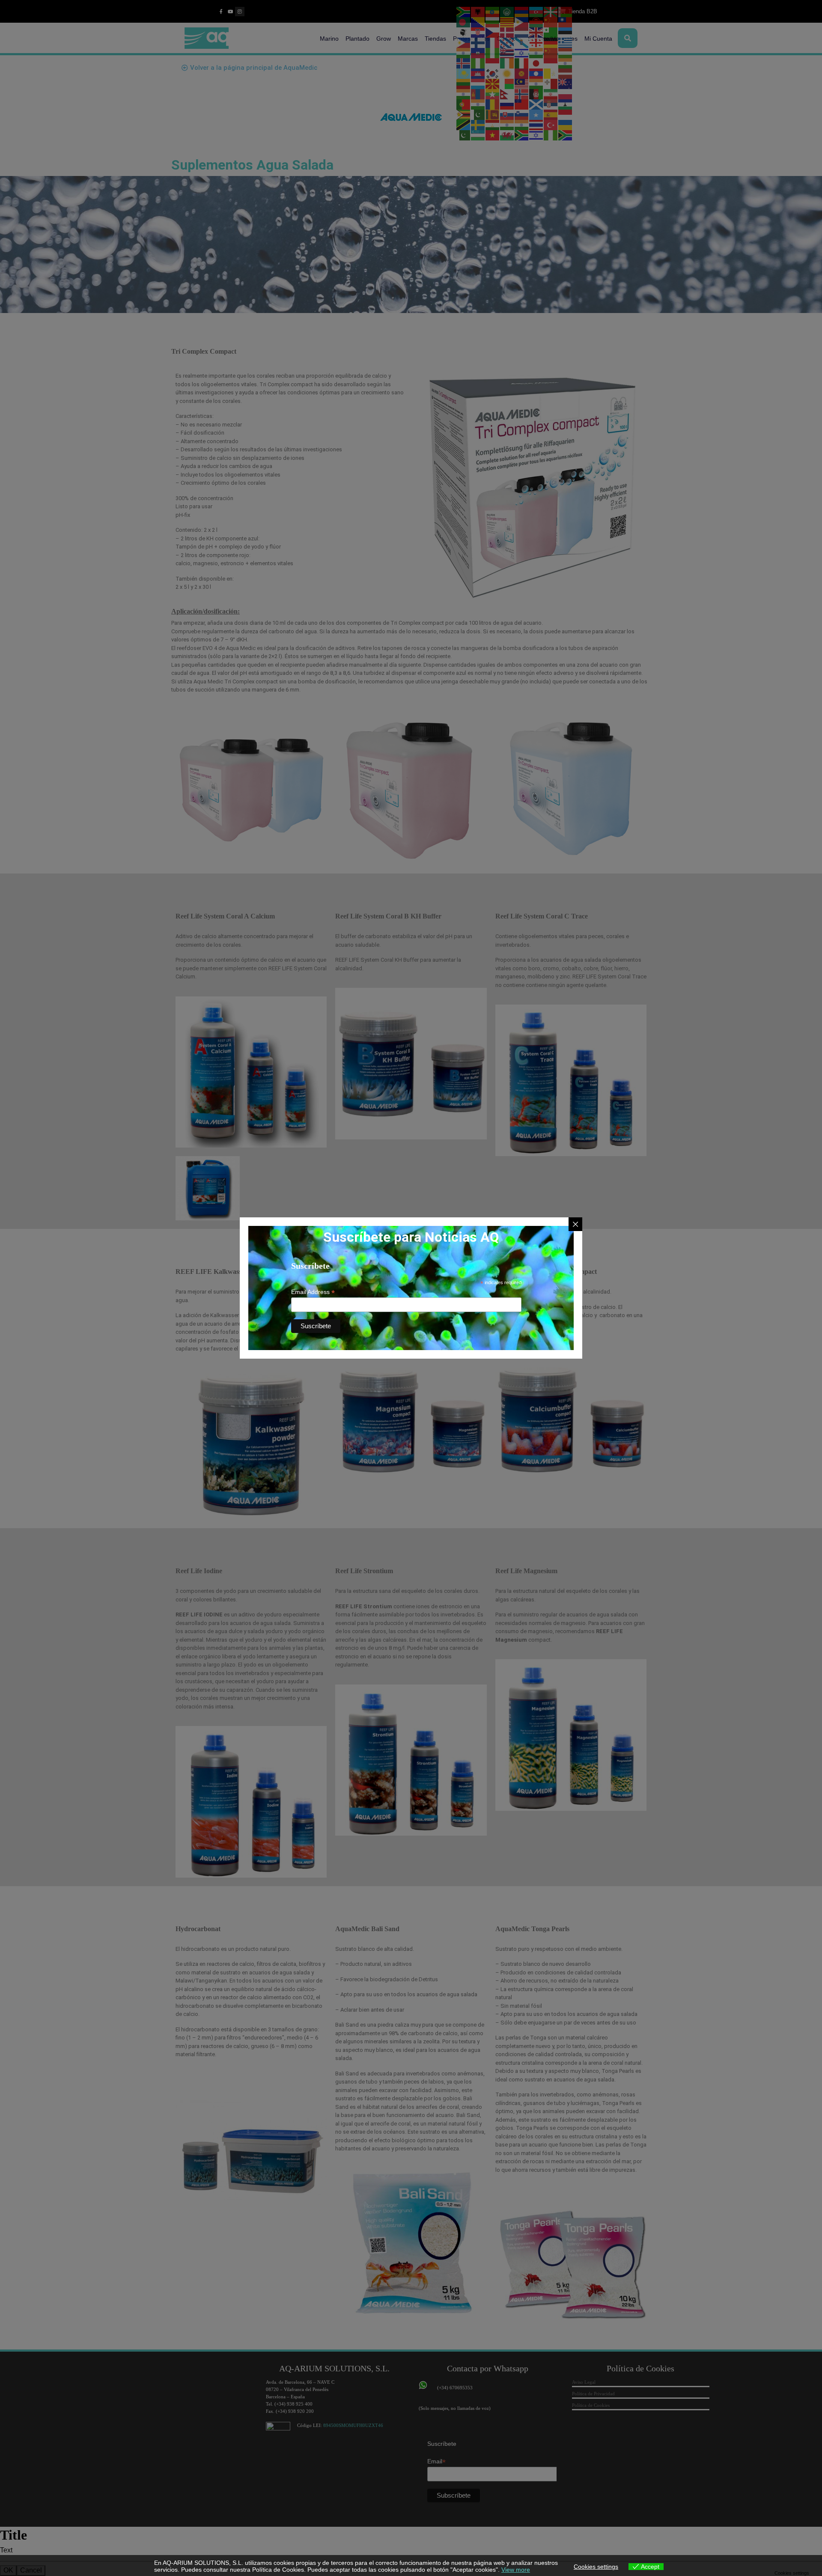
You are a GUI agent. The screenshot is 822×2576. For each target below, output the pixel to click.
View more (516, 2570)
